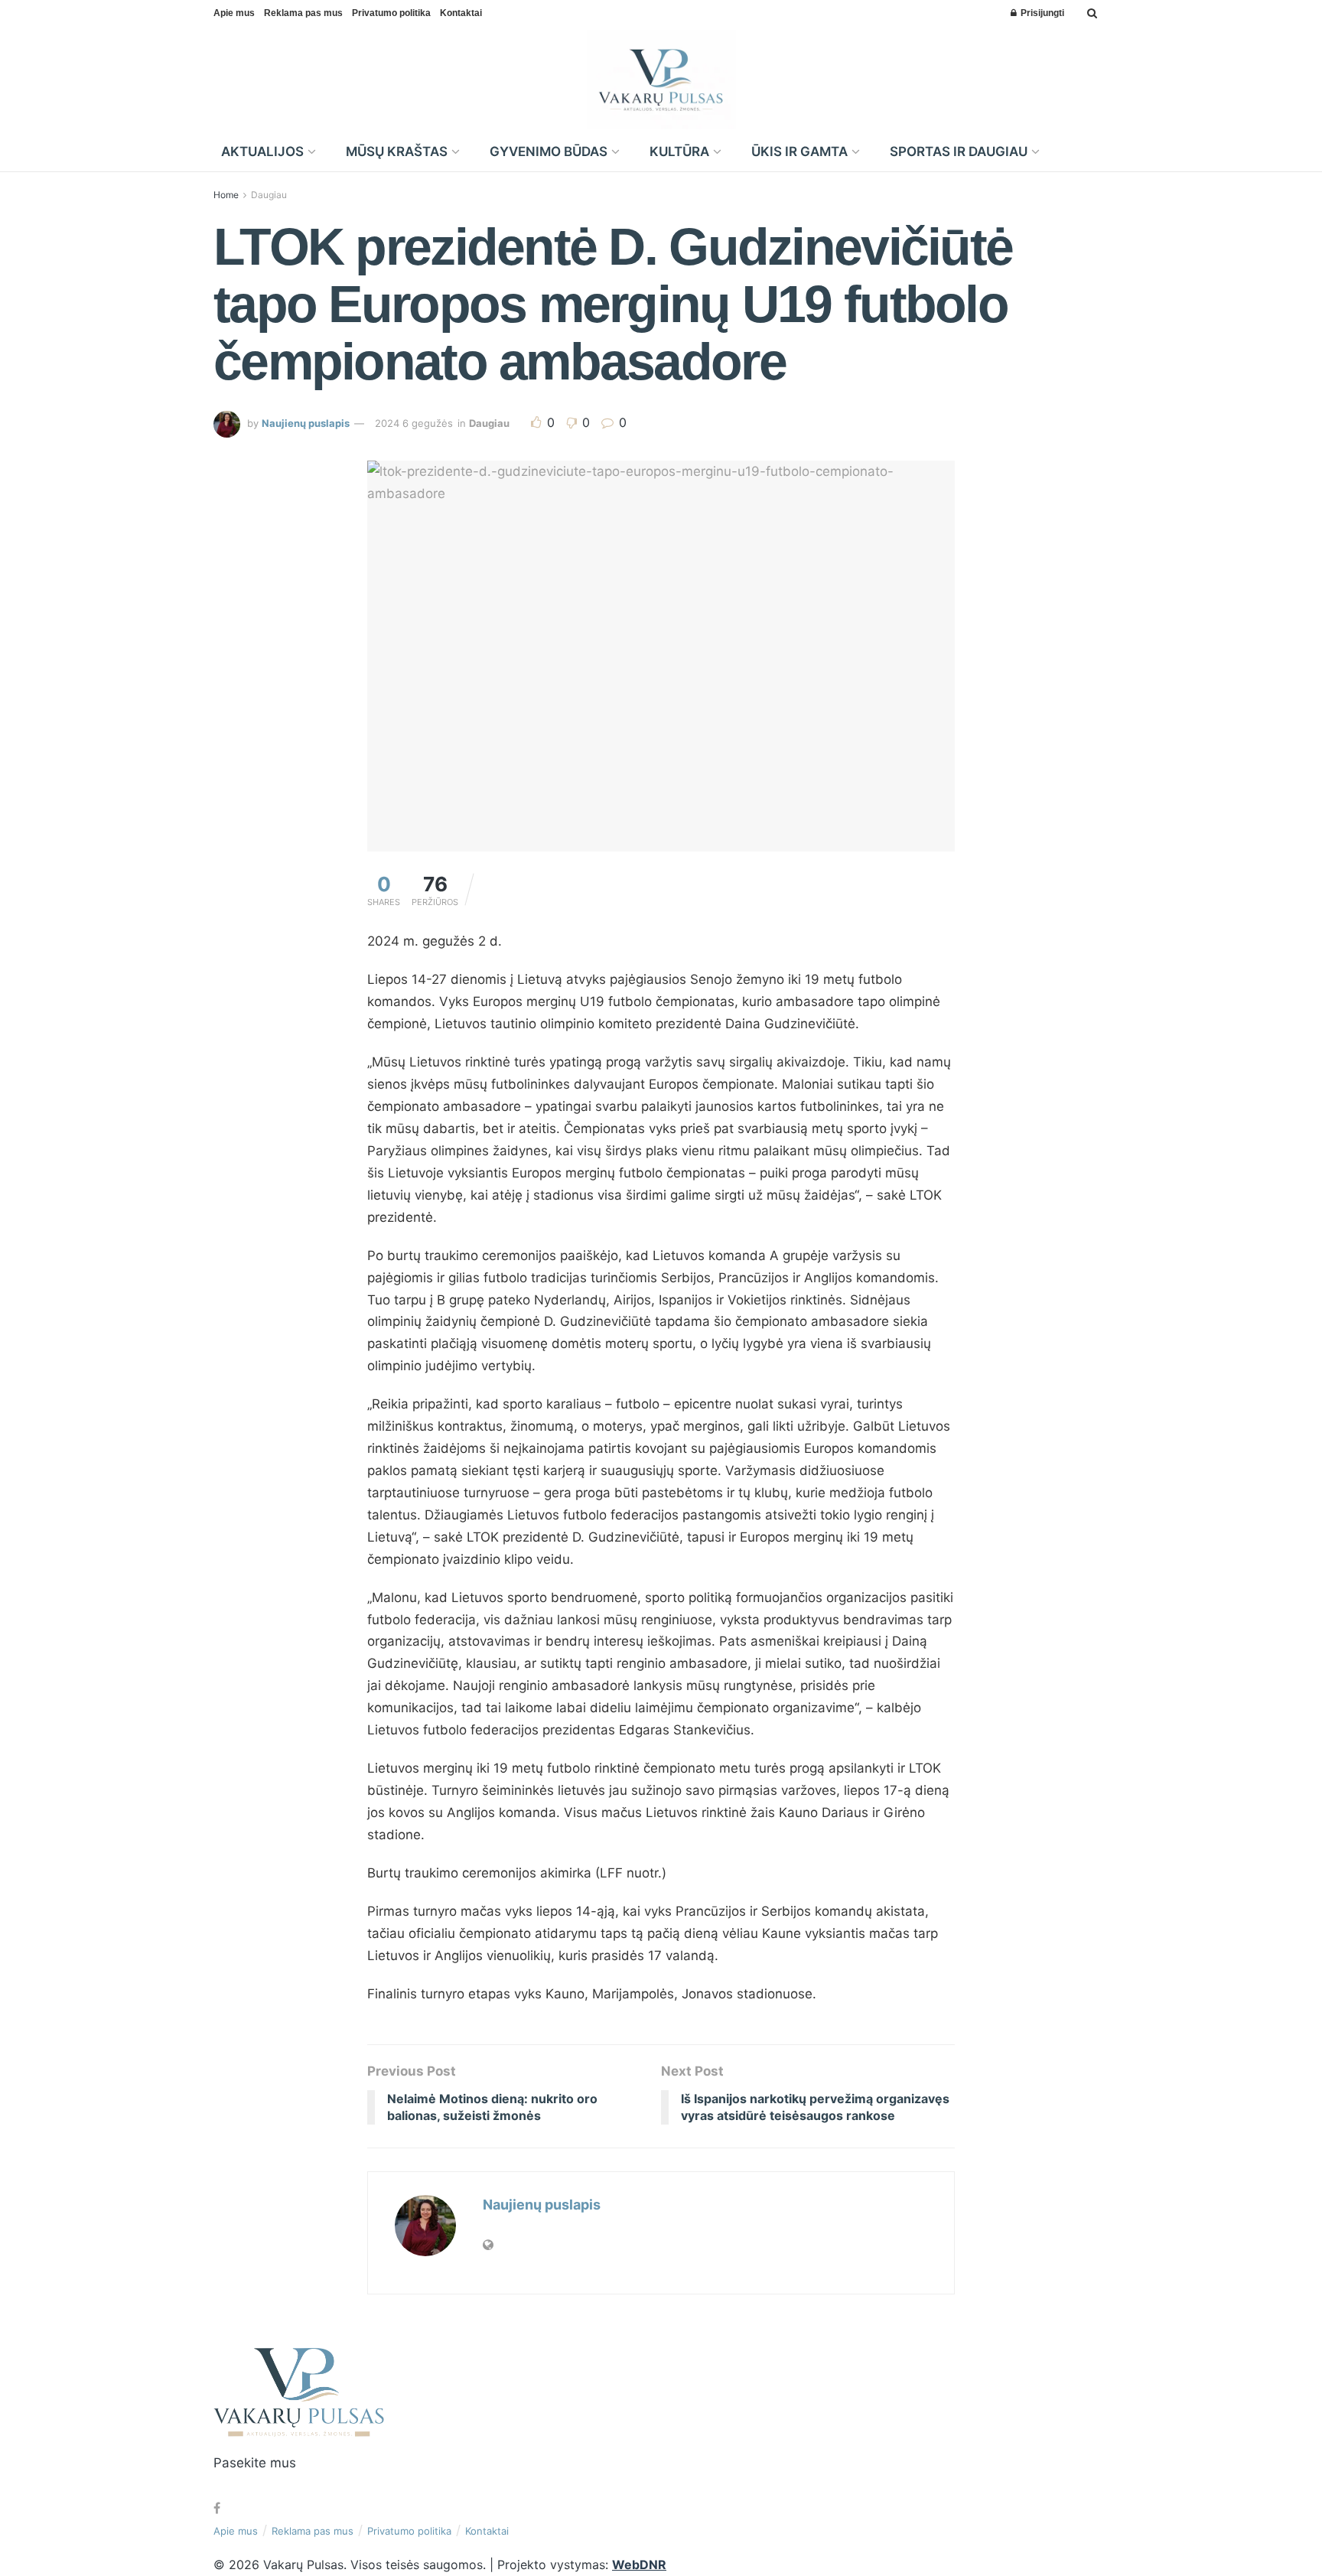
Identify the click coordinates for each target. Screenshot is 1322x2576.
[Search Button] (1092, 13)
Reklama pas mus (303, 13)
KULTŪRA (679, 151)
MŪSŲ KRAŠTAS (397, 151)
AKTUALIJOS (262, 151)
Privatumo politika (391, 13)
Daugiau (269, 195)
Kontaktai (461, 13)
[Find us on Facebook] (217, 2508)
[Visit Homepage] (661, 80)
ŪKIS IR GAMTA (799, 151)
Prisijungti (1041, 13)
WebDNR (639, 2565)
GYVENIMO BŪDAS (549, 151)
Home (226, 195)
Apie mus (234, 13)
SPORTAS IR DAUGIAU (959, 151)
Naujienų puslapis (306, 423)
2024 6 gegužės (414, 423)
